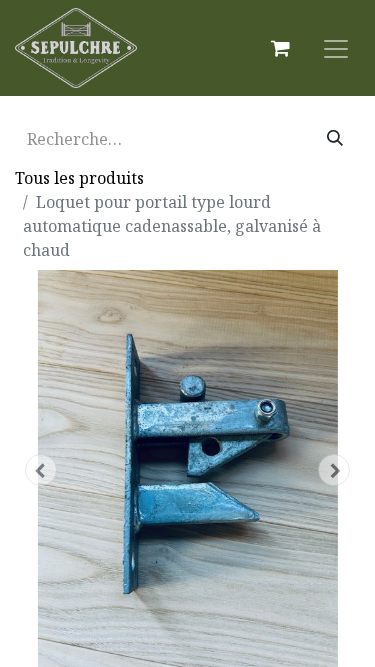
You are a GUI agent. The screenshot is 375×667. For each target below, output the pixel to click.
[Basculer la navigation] (336, 48)
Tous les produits (79, 178)
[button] (41, 470)
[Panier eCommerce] (280, 48)
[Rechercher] (335, 139)
